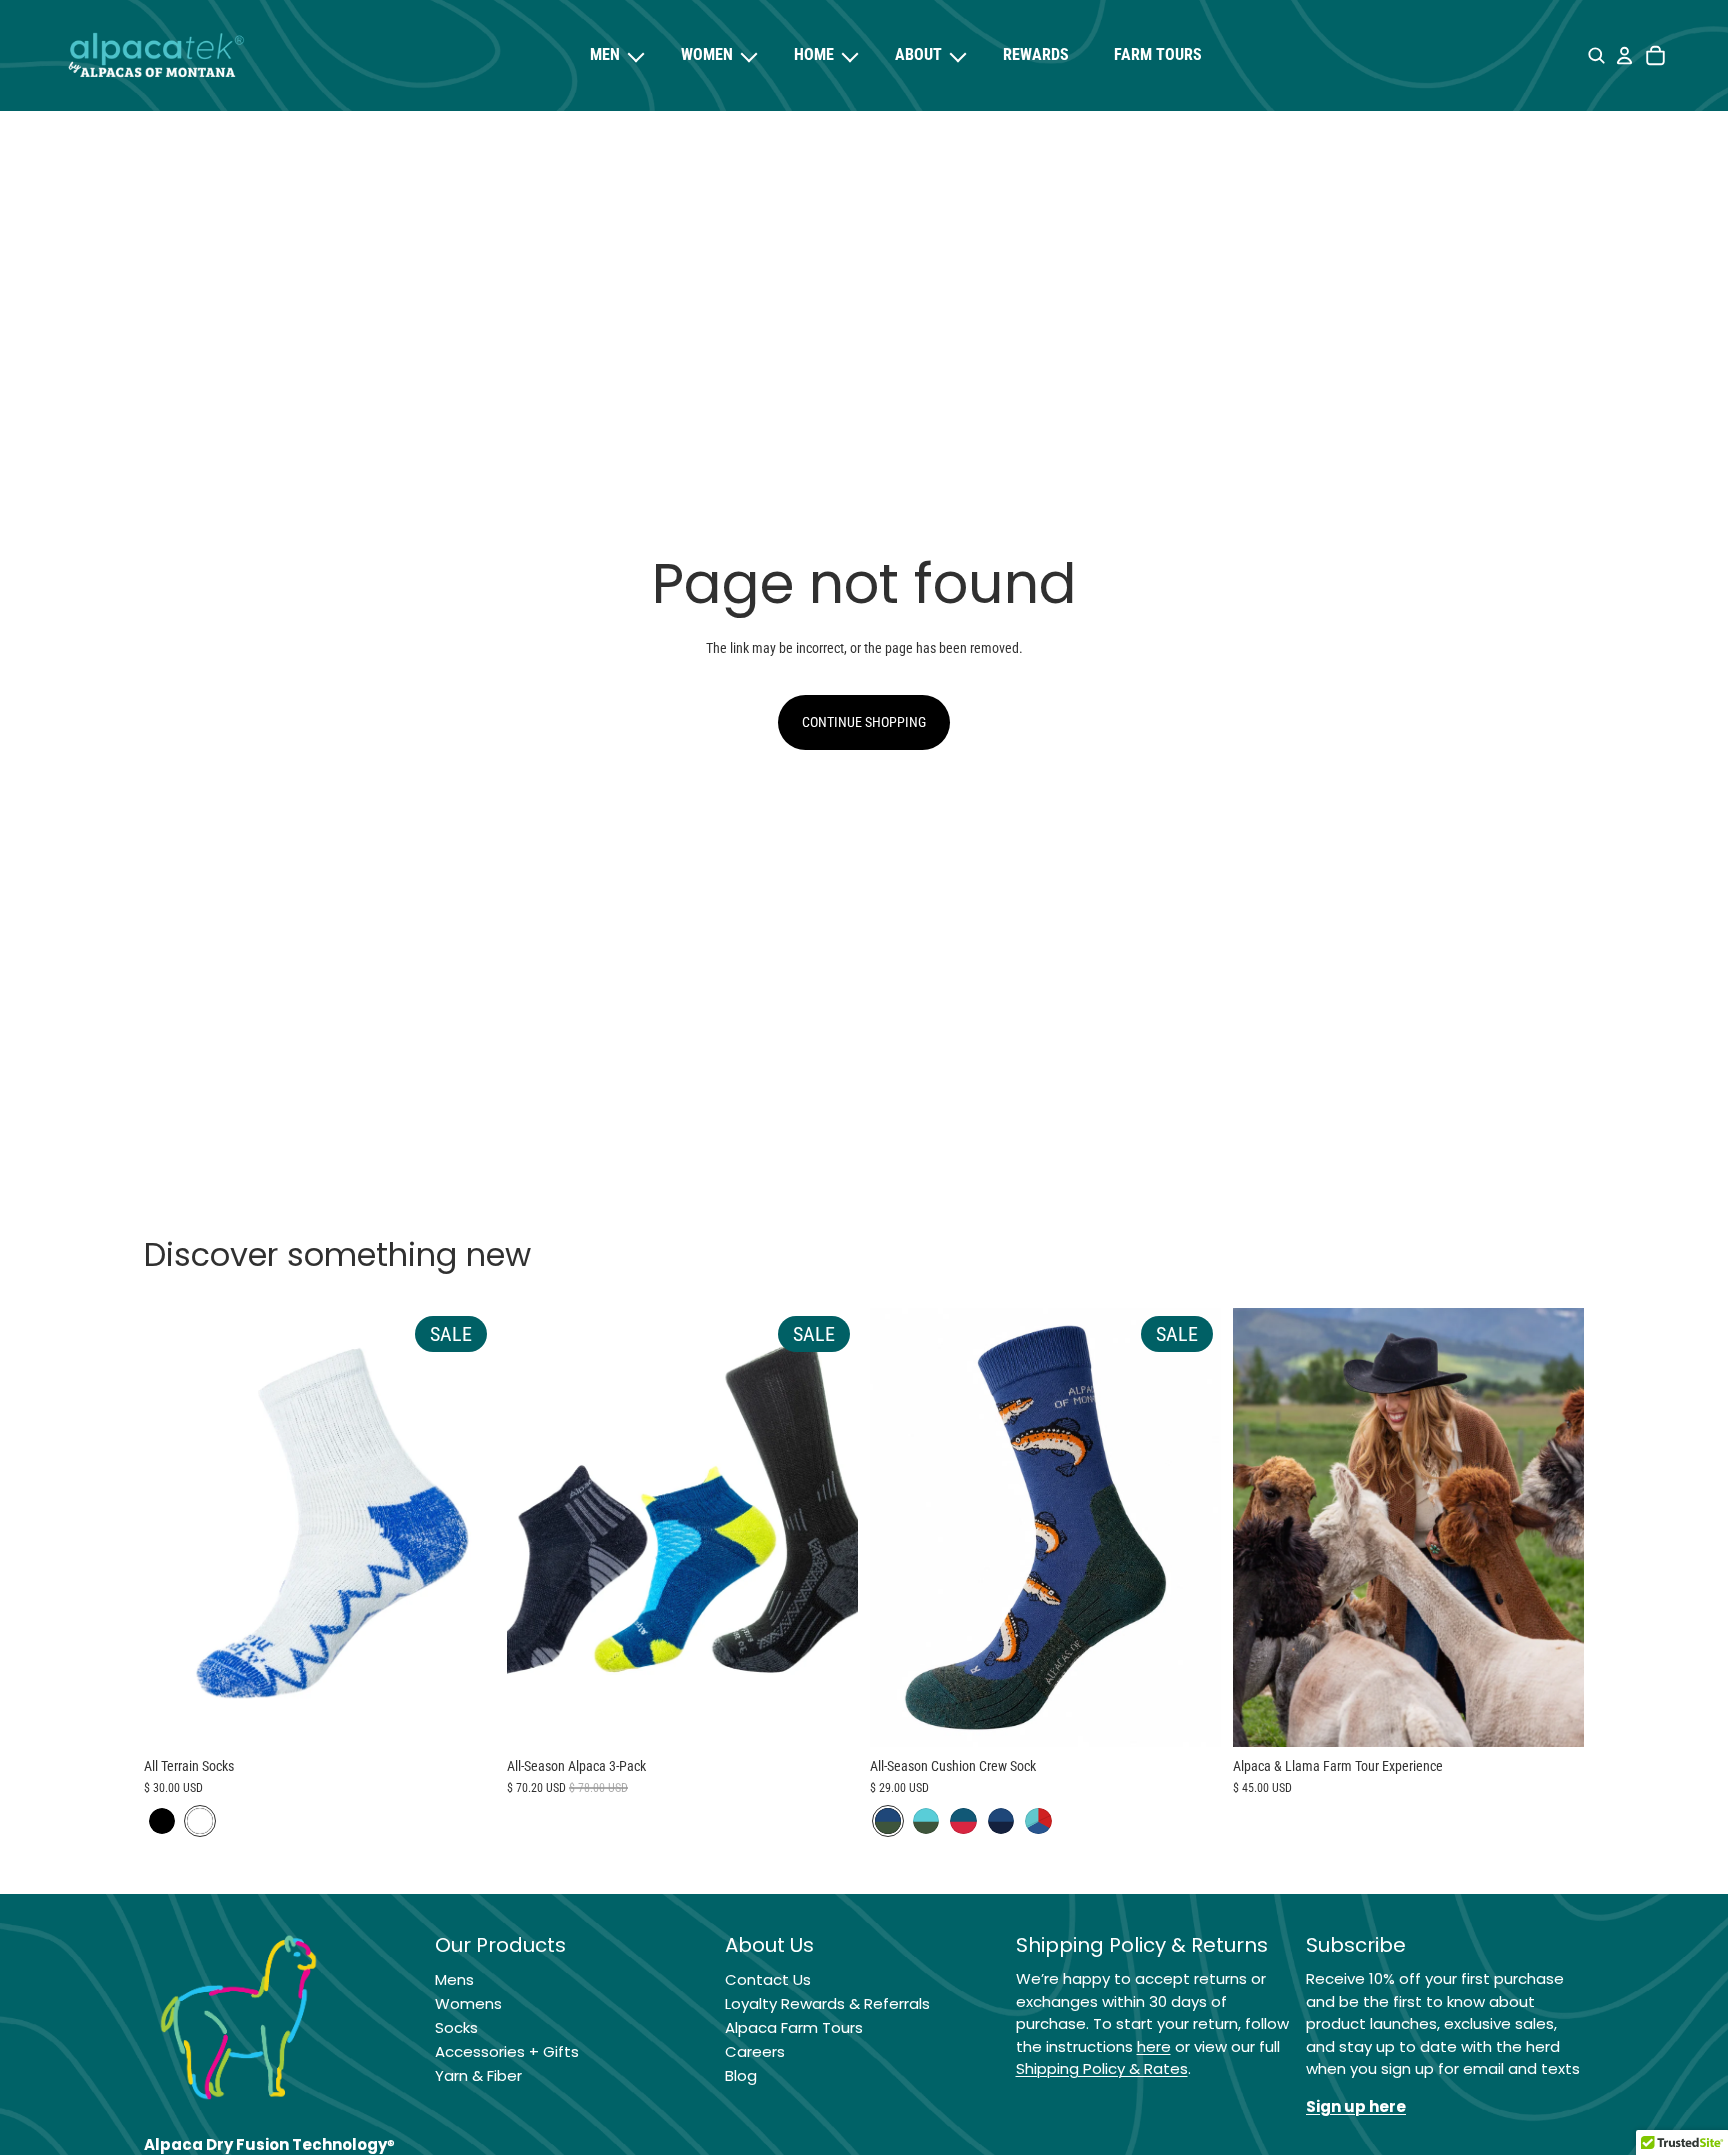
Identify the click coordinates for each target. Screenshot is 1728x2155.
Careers (755, 2051)
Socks (456, 2027)
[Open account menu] (1624, 56)
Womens (468, 2003)
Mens (454, 1979)
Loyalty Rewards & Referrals (827, 2003)
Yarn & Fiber (478, 2075)
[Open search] (1596, 56)
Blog (741, 2075)
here (1154, 2046)
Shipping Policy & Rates (1102, 2068)
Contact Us (768, 1979)
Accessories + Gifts (507, 2051)
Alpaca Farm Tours (794, 2027)
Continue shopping (864, 722)
